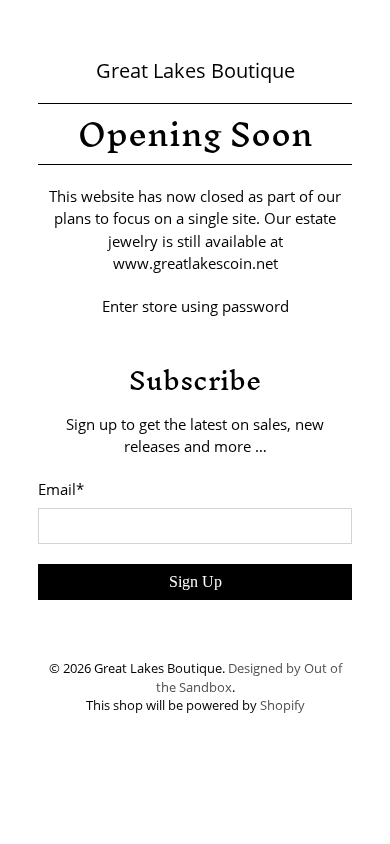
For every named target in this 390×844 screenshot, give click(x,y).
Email (61, 489)
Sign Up (195, 581)
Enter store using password (195, 306)
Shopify (282, 705)
